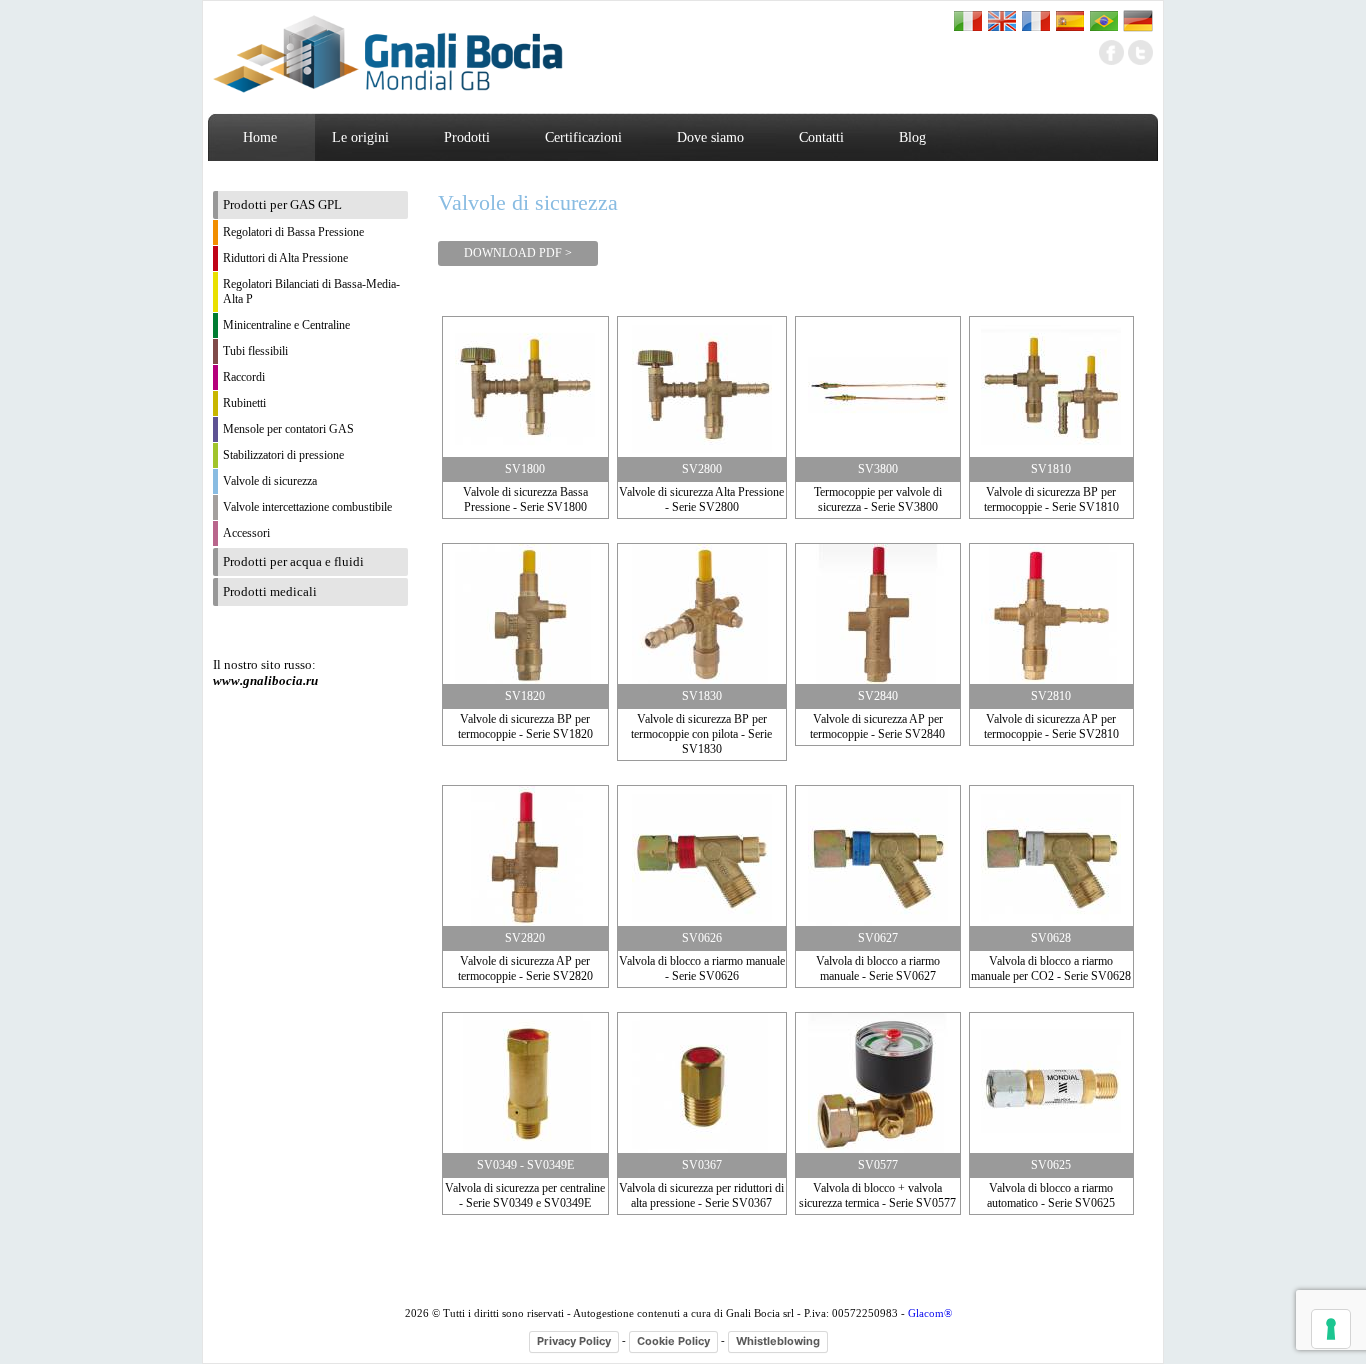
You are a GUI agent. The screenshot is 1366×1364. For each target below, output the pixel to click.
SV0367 (702, 1165)
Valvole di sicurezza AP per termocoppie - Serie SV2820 (525, 968)
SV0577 (878, 1165)
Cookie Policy (673, 1341)
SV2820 (525, 938)
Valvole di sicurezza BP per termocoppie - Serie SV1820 (525, 726)
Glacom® (930, 1313)
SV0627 (878, 938)
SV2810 (1051, 696)
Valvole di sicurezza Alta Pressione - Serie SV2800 (701, 499)
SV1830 (702, 696)
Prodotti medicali (270, 591)
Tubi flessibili (255, 351)
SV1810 (1051, 469)
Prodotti (467, 137)
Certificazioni (583, 137)
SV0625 (1051, 1165)
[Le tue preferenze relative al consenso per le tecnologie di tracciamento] (1331, 1329)
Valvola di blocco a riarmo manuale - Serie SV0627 (878, 968)
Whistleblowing (778, 1341)
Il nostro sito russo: (265, 672)
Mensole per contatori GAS (288, 429)
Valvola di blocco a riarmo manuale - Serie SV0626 (702, 968)
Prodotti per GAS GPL (282, 204)
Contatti (821, 137)
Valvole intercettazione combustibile (307, 507)
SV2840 (878, 696)
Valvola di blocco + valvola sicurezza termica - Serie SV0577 (877, 1195)
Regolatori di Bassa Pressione (293, 232)
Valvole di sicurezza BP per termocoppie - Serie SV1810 (1051, 499)
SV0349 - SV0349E (525, 1165)
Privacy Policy (574, 1341)
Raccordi (244, 377)
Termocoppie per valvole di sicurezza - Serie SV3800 (878, 499)
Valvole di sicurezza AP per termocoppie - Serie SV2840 (877, 726)
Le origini (360, 137)
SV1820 (525, 696)
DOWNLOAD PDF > (518, 253)
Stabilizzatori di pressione (283, 455)
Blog (912, 137)
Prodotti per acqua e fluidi (293, 561)
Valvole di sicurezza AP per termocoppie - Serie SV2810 (1051, 726)
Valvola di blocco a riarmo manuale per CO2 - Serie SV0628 (1051, 968)
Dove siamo (710, 137)
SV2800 (702, 469)
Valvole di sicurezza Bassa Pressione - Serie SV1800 (525, 499)
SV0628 (1051, 938)
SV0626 (702, 938)
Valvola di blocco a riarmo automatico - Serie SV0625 (1051, 1195)
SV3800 (878, 469)
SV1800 (525, 469)
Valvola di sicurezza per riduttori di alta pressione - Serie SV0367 (701, 1195)
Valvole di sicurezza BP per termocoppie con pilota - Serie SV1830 (701, 734)
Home (260, 137)
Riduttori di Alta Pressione (285, 258)
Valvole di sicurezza (270, 481)
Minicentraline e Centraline (286, 325)
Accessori (246, 533)
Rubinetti (244, 403)
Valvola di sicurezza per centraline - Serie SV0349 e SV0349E (525, 1195)
